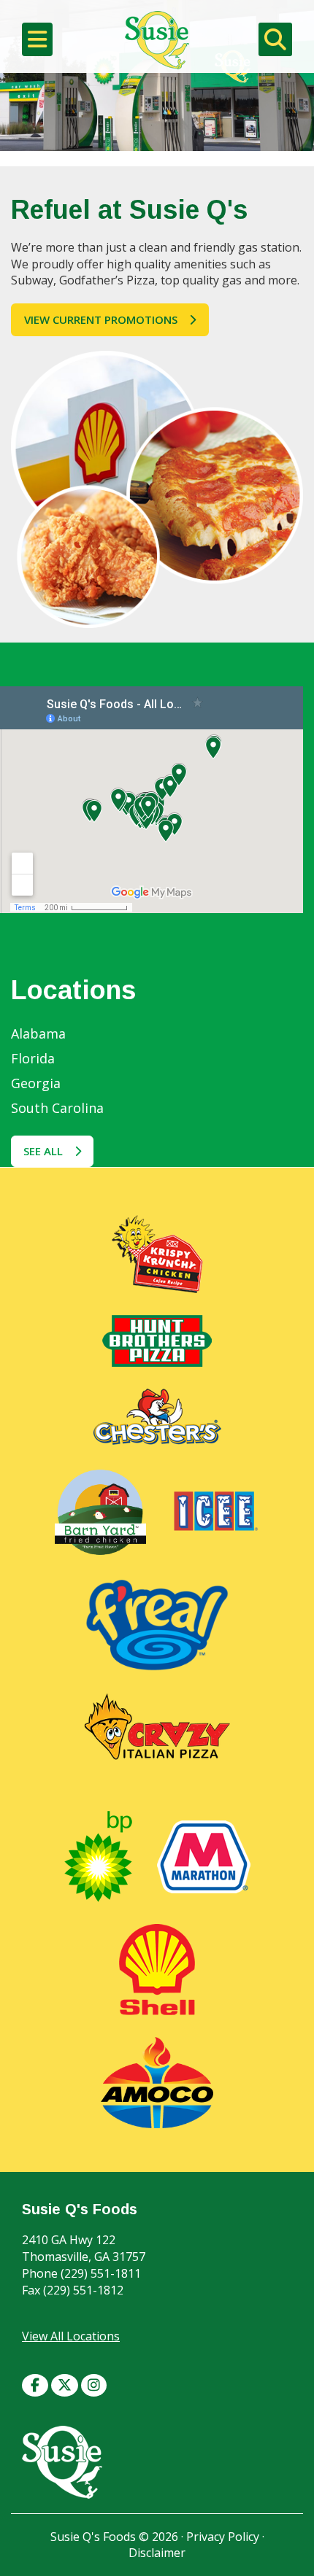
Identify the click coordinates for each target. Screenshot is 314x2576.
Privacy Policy (223, 2537)
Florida (33, 1058)
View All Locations (71, 2336)
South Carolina (57, 1108)
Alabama (38, 1033)
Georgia (36, 1083)
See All (43, 1151)
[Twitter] (65, 2383)
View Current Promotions (101, 319)
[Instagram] (94, 2383)
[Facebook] (35, 2383)
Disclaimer (157, 2553)
